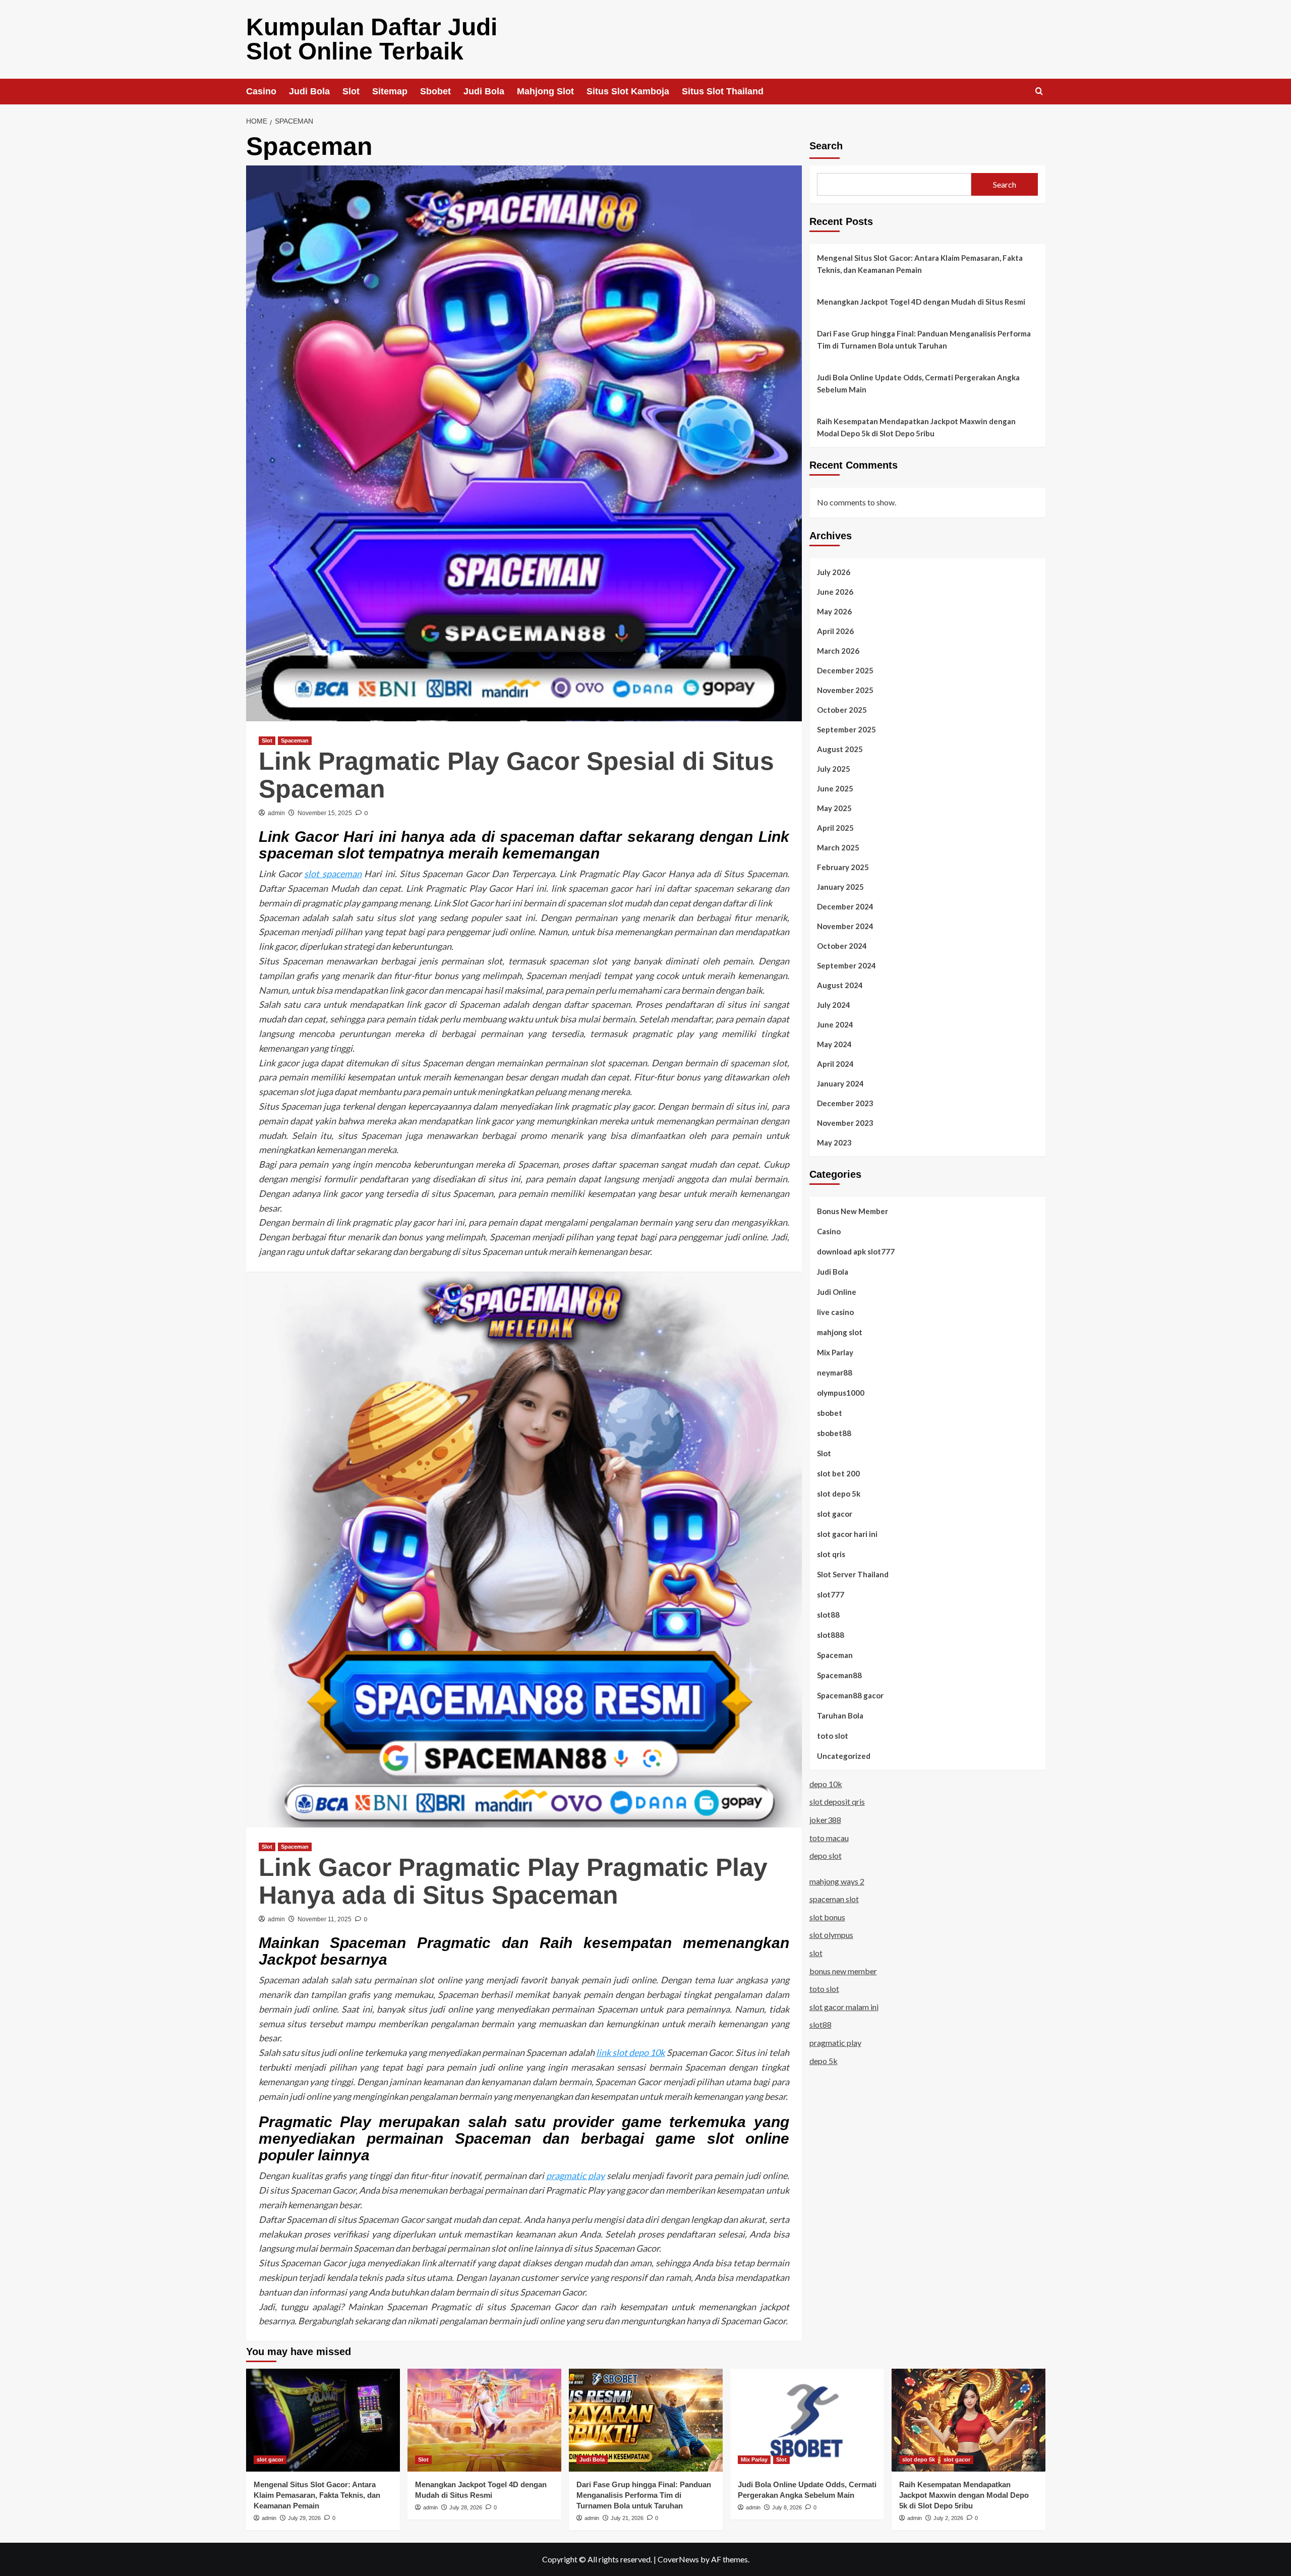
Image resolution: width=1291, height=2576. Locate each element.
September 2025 (846, 729)
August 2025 (840, 749)
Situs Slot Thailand (723, 91)
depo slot (826, 1855)
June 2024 (835, 1024)
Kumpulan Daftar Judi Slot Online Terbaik (372, 39)
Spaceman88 (839, 1675)
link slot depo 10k (631, 2052)
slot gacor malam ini (844, 2006)
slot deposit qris (837, 1801)
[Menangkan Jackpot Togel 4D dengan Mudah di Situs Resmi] (484, 2420)
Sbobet (435, 91)
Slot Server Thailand (853, 1574)
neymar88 (835, 1372)
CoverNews (678, 2559)
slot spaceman (333, 874)
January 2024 (840, 1083)
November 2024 (845, 926)
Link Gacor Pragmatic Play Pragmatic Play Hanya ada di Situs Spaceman (513, 1881)
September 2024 (846, 965)
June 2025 (835, 788)
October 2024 (842, 945)
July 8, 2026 (787, 2507)
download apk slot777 (856, 1251)
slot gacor (835, 1513)
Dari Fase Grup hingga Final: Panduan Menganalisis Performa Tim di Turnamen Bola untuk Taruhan (924, 339)
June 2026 (835, 591)
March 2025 (838, 847)
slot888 (831, 1634)
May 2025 (834, 808)
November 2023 (845, 1122)
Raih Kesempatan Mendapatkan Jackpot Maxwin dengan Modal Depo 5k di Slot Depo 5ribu (916, 427)
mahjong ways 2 (837, 1881)
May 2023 (834, 1142)
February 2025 (843, 867)
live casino (835, 1311)
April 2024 (835, 1063)
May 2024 (834, 1044)
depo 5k (824, 2060)
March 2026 (838, 650)
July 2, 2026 (948, 2518)
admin (276, 813)
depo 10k (826, 1783)
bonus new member (843, 1970)
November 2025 (845, 690)
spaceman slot (834, 1899)
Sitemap (390, 91)
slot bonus (827, 1916)
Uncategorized (844, 1755)
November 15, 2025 (325, 813)
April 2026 (835, 631)
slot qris (831, 1554)
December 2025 (845, 670)
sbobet (830, 1412)
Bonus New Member (853, 1211)
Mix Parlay (835, 1352)
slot (816, 1952)
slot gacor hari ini (847, 1533)
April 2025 (835, 827)
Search (826, 146)
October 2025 (842, 709)
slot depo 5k (839, 1493)
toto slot (833, 1735)
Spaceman (295, 740)
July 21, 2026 (627, 2518)
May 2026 (834, 611)
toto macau (829, 1837)
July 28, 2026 (466, 2507)
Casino (261, 91)
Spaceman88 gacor (850, 1695)
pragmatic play (575, 2176)
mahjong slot (840, 1332)
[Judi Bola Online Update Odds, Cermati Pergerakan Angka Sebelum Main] (807, 2420)
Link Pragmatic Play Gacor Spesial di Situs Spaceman (516, 775)
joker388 (825, 1819)
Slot (351, 91)
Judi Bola (309, 91)
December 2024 (845, 906)
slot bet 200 (838, 1473)
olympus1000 (841, 1392)
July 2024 (834, 1004)
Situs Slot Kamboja (628, 91)
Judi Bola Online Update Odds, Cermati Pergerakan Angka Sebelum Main (918, 383)
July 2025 (834, 768)
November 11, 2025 (325, 1919)
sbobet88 (834, 1433)
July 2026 (834, 571)
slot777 (831, 1594)
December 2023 (845, 1103)
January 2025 (840, 886)
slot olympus (831, 1935)
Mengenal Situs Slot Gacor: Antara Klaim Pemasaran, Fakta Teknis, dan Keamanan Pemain (920, 264)
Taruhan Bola (840, 1715)
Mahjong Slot (545, 91)
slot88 (828, 1614)
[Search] (1039, 92)
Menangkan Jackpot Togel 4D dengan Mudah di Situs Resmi (921, 302)
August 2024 (840, 985)
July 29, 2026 (304, 2518)
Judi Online (837, 1291)
